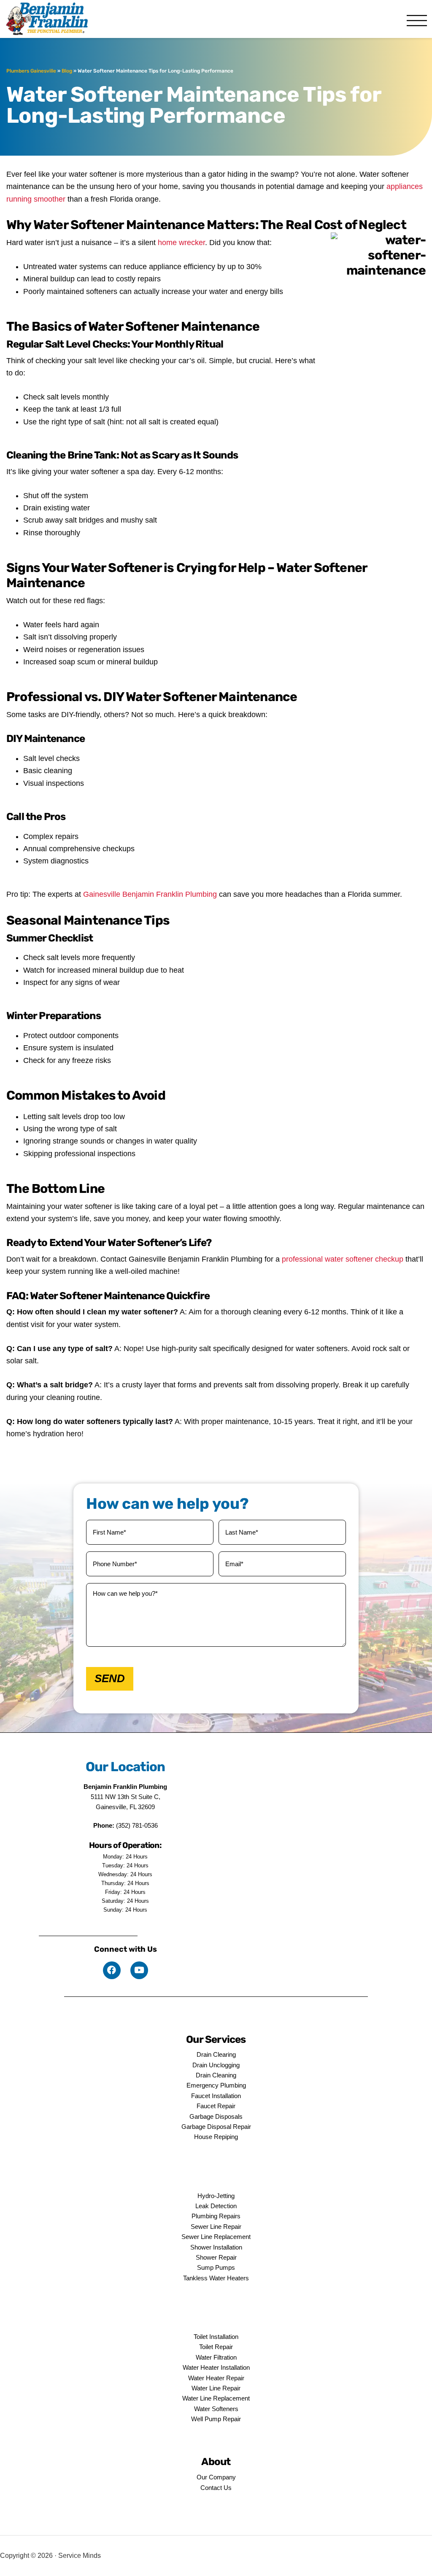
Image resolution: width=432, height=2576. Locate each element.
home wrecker (181, 243)
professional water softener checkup (343, 1259)
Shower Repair (216, 2257)
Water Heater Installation (216, 2367)
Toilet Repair (216, 2347)
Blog (67, 71)
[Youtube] (139, 1970)
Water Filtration (216, 2357)
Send (110, 1678)
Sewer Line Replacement (216, 2237)
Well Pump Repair (216, 2419)
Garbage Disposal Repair (216, 2127)
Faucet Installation (216, 2096)
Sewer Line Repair (216, 2227)
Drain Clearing (216, 2054)
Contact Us (216, 2488)
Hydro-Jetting (216, 2196)
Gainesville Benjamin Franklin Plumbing (150, 894)
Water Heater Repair (216, 2378)
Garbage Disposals (216, 2116)
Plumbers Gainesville (31, 71)
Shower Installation (216, 2247)
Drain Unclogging (216, 2065)
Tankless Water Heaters (216, 2278)
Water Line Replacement (216, 2398)
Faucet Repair (216, 2106)
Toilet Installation (216, 2337)
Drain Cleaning (216, 2075)
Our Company (216, 2477)
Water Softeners (216, 2409)
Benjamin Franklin (53, 19)
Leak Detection (216, 2206)
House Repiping (216, 2137)
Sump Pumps (216, 2267)
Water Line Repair (216, 2388)
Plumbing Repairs (216, 2216)
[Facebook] (112, 1970)
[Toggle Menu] (417, 21)
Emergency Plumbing (216, 2085)
